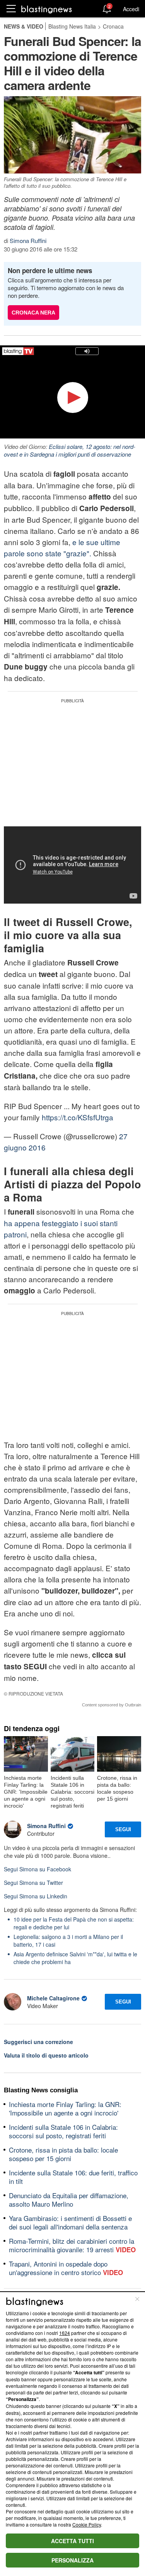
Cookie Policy (87, 2524)
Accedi (131, 9)
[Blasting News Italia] (47, 9)
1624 (65, 2333)
